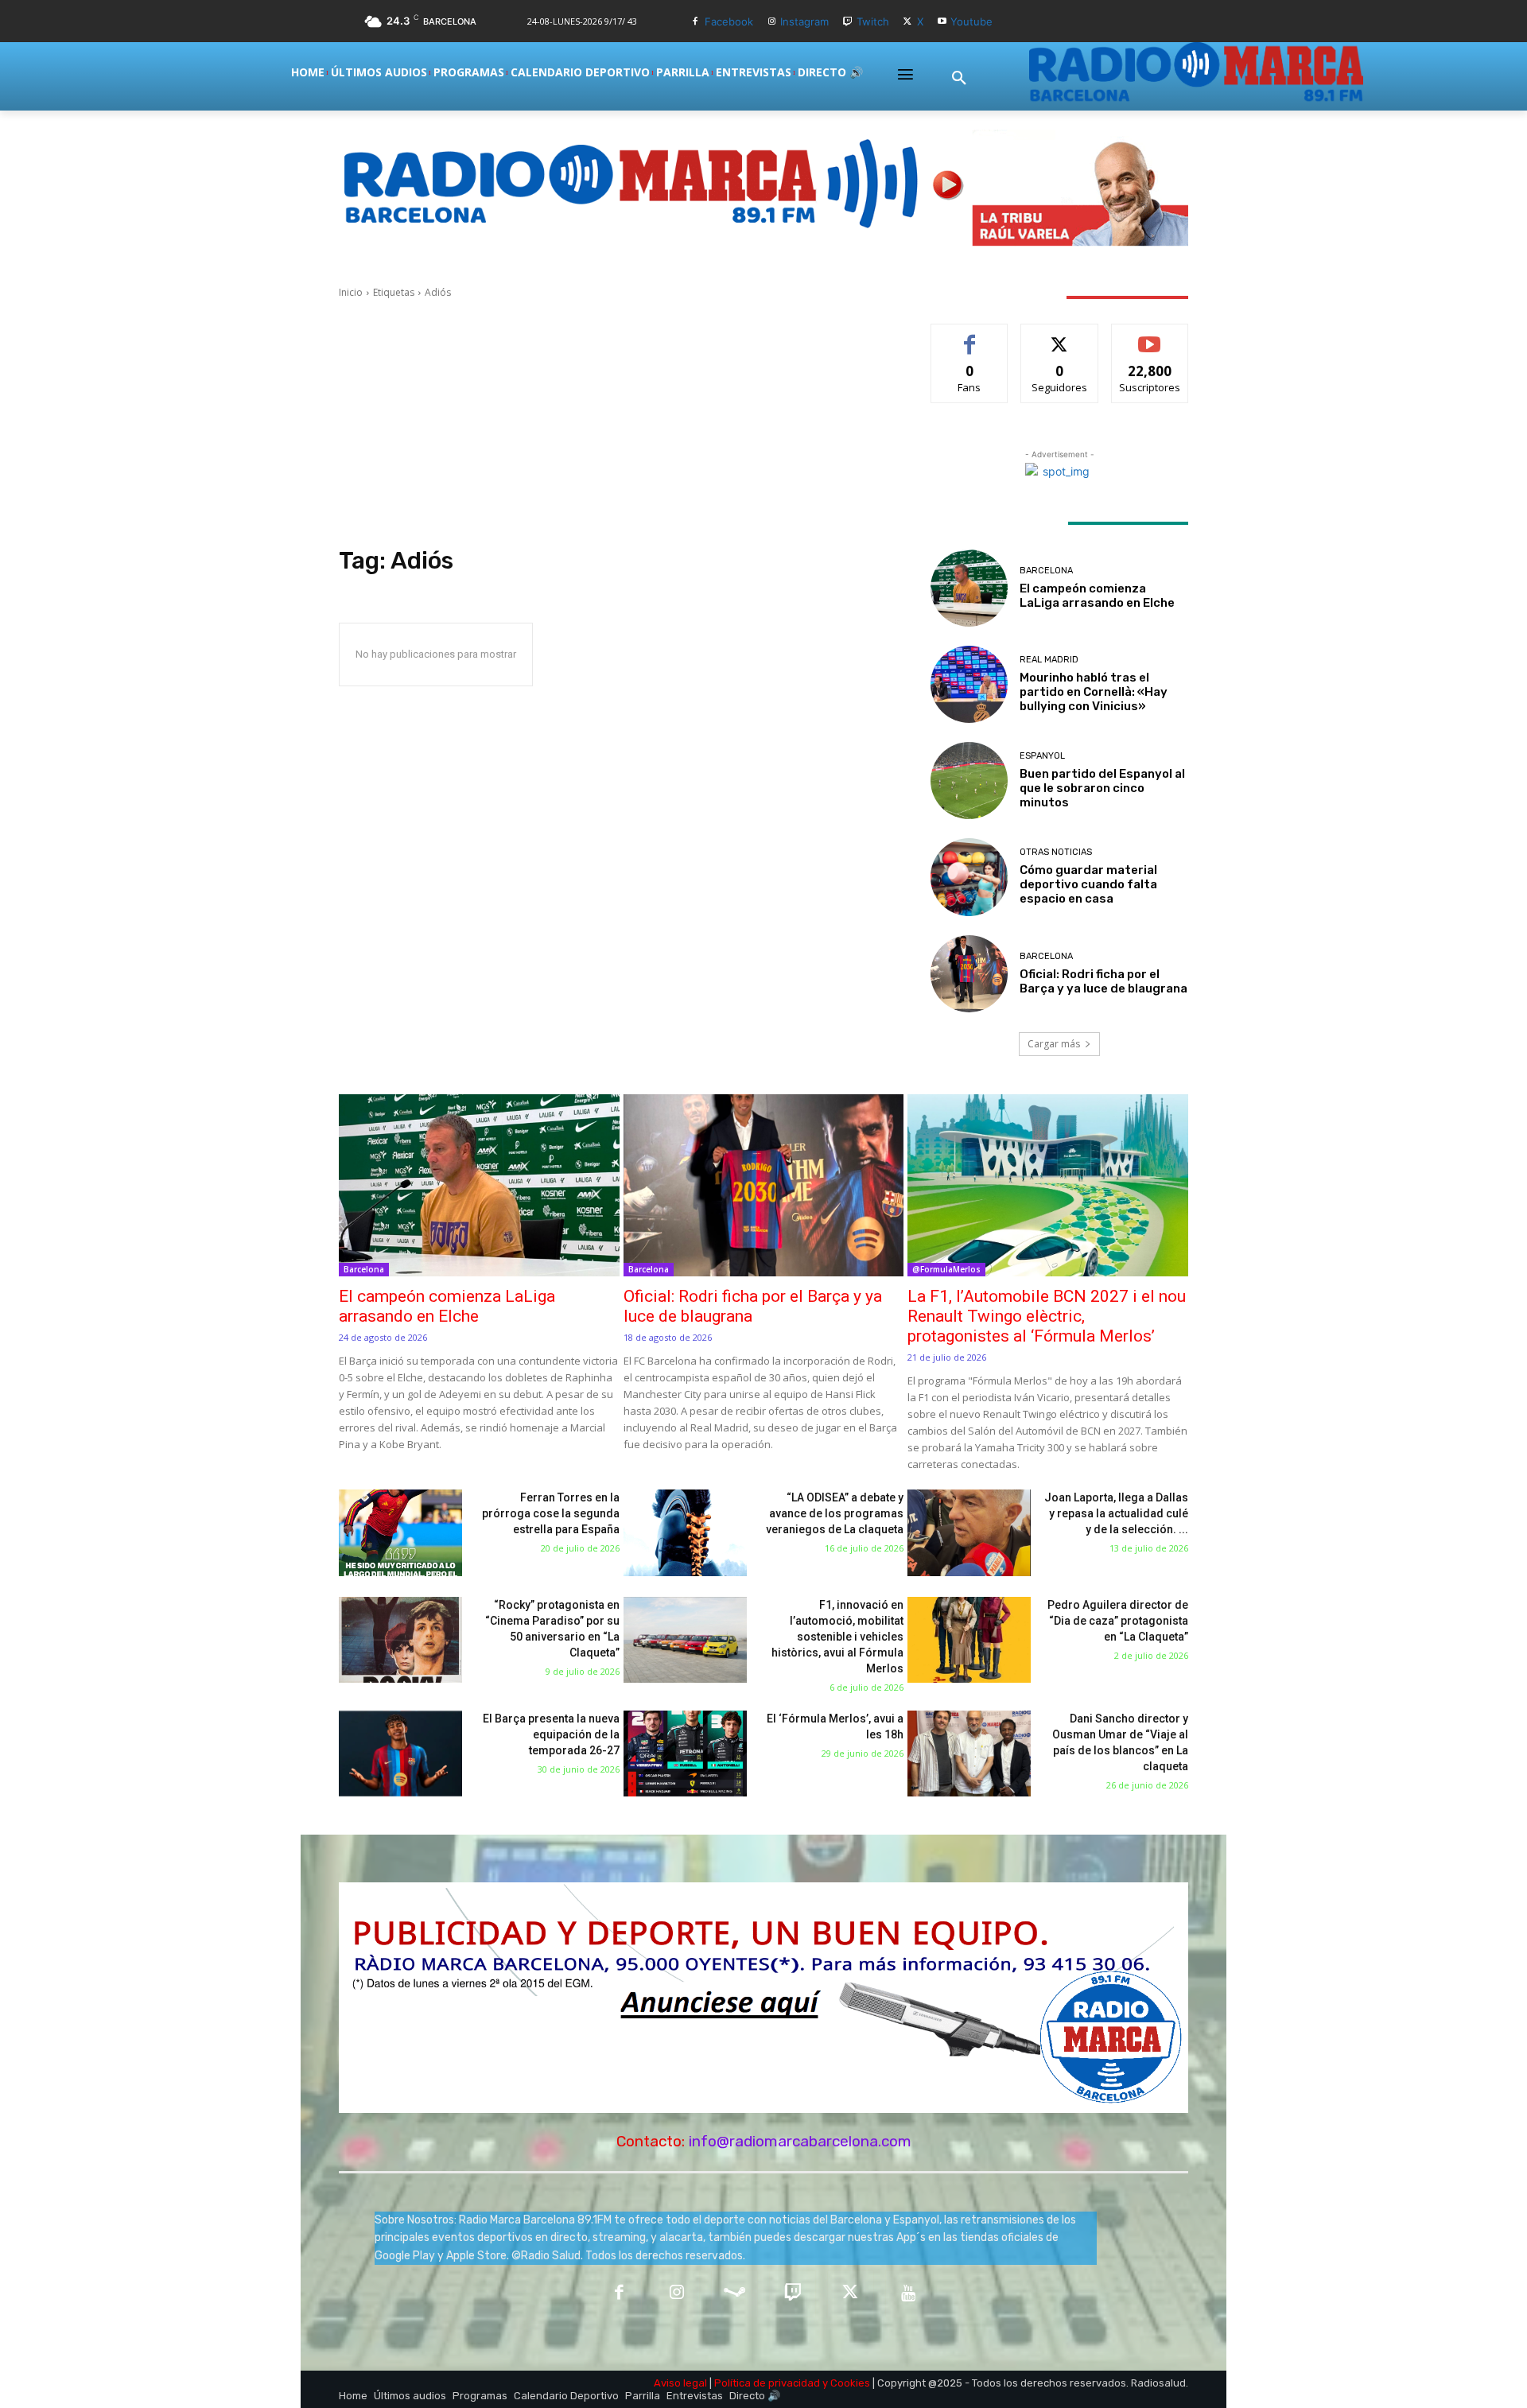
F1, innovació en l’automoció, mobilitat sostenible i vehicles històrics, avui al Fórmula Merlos (837, 1637)
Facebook (729, 21)
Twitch (873, 21)
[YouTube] (909, 2294)
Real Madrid (1049, 660)
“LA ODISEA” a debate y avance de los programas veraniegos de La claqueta (835, 1513)
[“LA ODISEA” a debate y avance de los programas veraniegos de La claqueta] (685, 1533)
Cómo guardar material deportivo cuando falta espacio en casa (1088, 884)
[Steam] (734, 2294)
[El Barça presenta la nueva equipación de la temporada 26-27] (400, 1754)
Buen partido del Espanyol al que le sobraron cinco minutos (1102, 788)
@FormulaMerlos (946, 1269)
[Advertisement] (616, 423)
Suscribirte (1150, 336)
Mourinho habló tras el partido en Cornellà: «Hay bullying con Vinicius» (1094, 692)
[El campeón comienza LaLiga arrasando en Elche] (969, 588)
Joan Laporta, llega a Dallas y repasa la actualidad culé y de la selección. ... (1116, 1513)
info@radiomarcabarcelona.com (800, 2141)
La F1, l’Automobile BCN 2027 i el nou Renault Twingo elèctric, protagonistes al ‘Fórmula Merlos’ (1047, 1316)
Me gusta (970, 336)
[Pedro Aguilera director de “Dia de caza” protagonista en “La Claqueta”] (969, 1640)
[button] (959, 79)
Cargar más (1054, 1044)
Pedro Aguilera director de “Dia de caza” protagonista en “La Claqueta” (1118, 1621)
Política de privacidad (767, 2383)
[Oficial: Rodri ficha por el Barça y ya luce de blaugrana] (969, 974)
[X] (908, 22)
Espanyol (1042, 756)
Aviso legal (680, 2383)
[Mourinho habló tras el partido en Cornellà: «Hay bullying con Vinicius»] (969, 684)
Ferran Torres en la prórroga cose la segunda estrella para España (551, 1513)
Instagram (804, 21)
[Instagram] (772, 22)
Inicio (351, 292)
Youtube (971, 21)
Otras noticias (1056, 852)
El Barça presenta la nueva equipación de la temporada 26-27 (551, 1734)
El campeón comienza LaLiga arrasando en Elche (1097, 596)
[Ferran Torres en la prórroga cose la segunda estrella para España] (400, 1533)
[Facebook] (696, 22)
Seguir (1060, 336)
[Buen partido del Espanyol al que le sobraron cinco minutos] (969, 781)
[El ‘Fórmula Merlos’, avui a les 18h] (685, 1754)
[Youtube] (942, 22)
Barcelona (1046, 571)
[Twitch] (847, 22)
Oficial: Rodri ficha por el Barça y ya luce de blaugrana (1103, 981)
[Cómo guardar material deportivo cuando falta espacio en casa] (969, 877)
